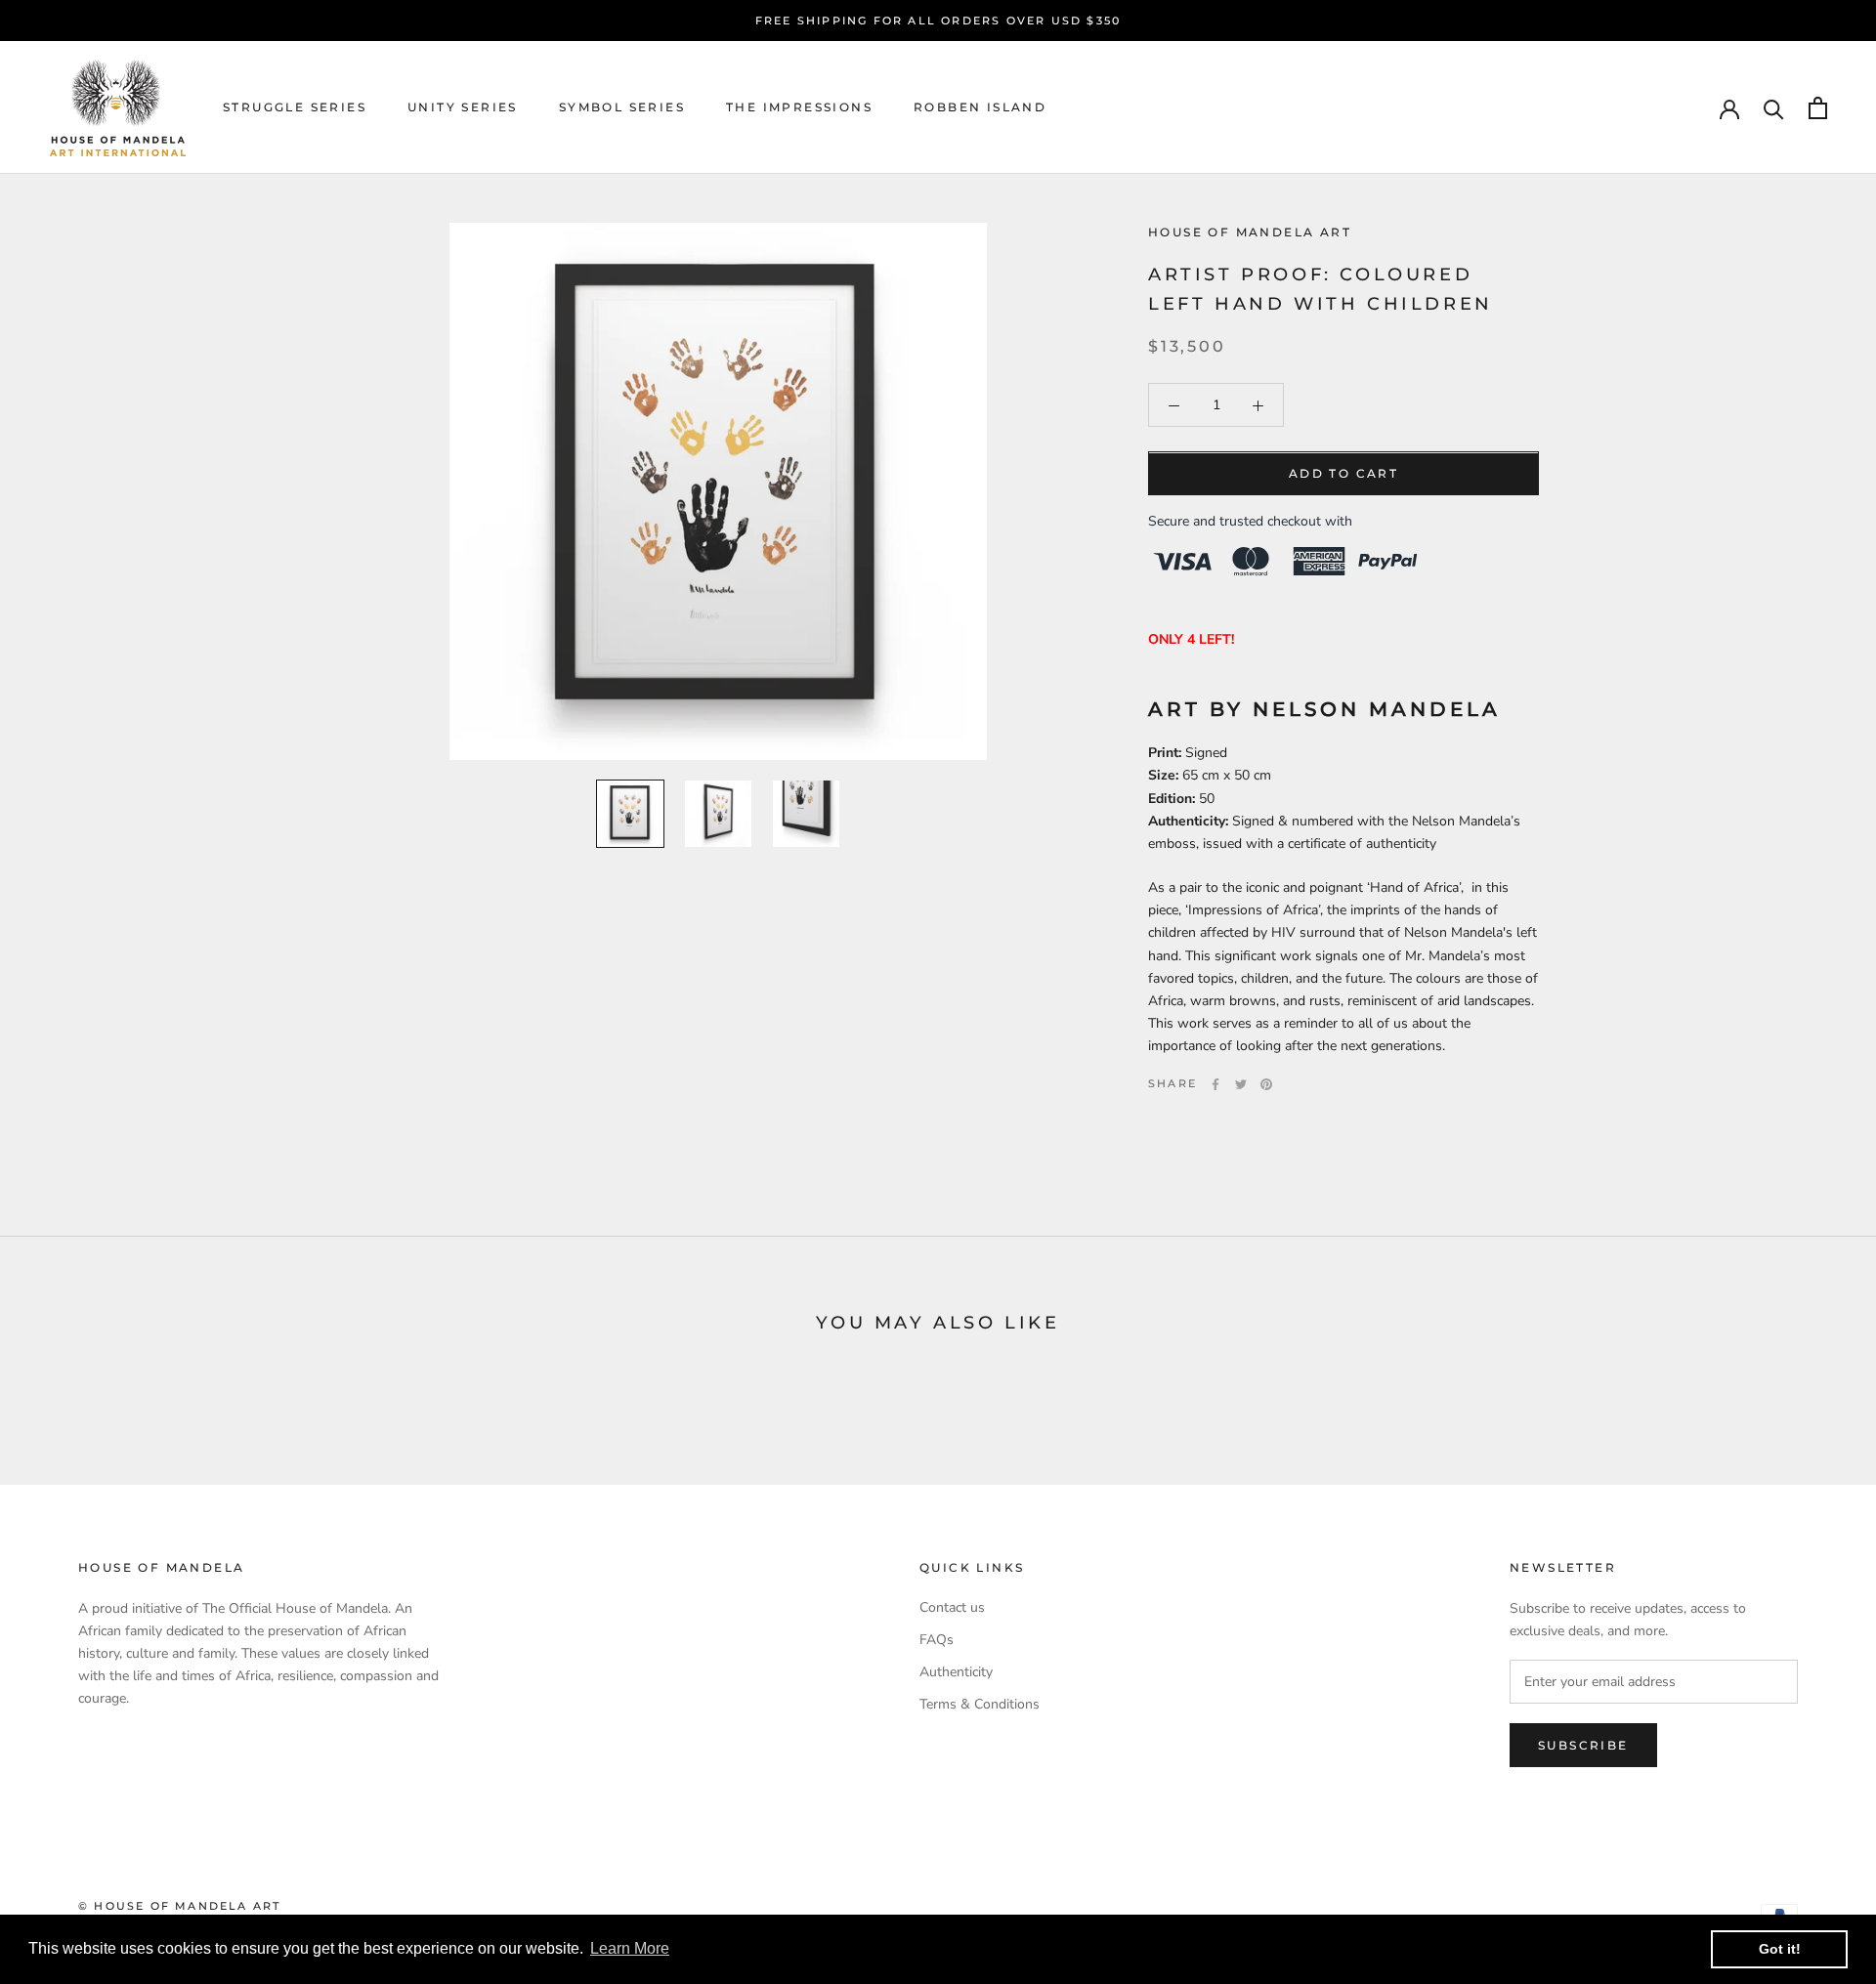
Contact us (952, 1607)
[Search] (1774, 108)
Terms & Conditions (980, 1704)
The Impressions (799, 108)
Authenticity (956, 1672)
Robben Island (980, 108)
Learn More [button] (630, 1948)
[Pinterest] (1266, 1084)
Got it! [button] (1780, 1949)
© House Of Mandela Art (179, 1906)
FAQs (937, 1640)
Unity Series (463, 108)
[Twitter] (1241, 1084)
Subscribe (1583, 1745)
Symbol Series (622, 108)
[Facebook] (1215, 1084)
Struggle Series (295, 108)
